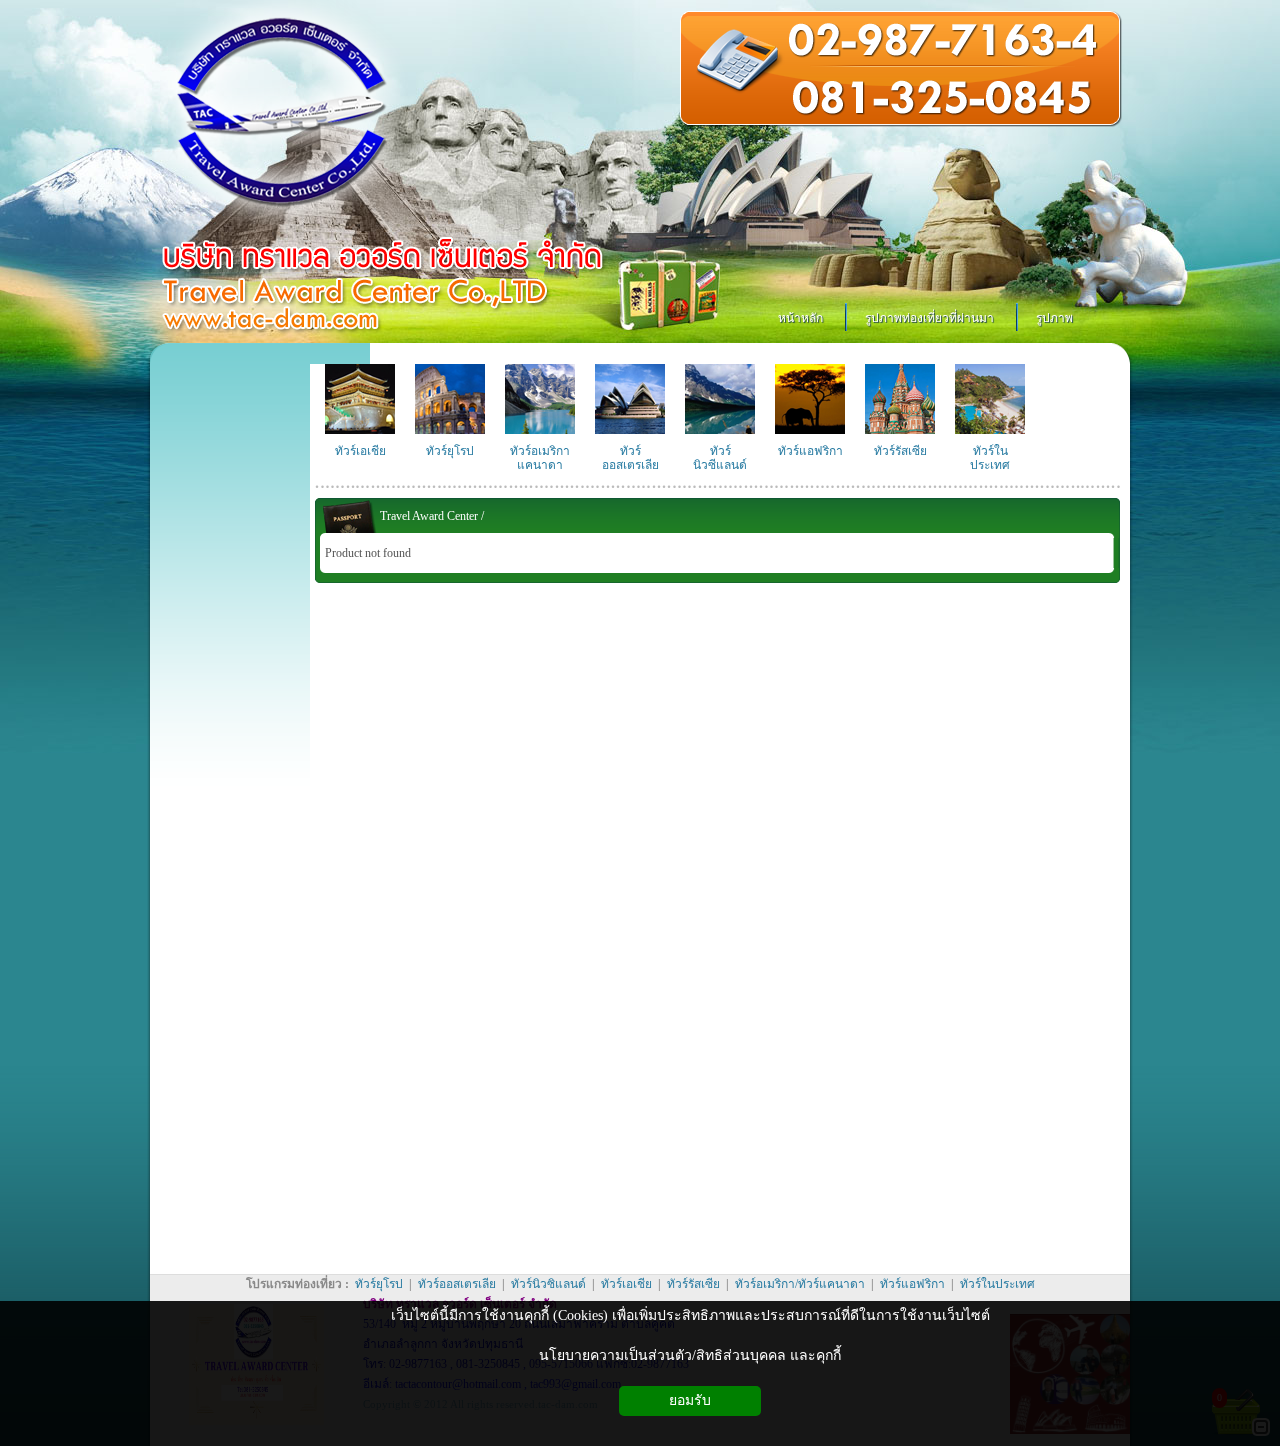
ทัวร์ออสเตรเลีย (457, 1284)
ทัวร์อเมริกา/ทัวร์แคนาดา (800, 1284)
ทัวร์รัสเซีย (693, 1284)
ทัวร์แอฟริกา (912, 1284)
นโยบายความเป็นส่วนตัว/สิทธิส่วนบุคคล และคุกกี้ (690, 1355)
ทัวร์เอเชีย (626, 1284)
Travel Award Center (429, 516)
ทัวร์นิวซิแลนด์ (550, 1284)
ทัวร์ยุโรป (379, 1284)
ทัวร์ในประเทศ (996, 1284)
